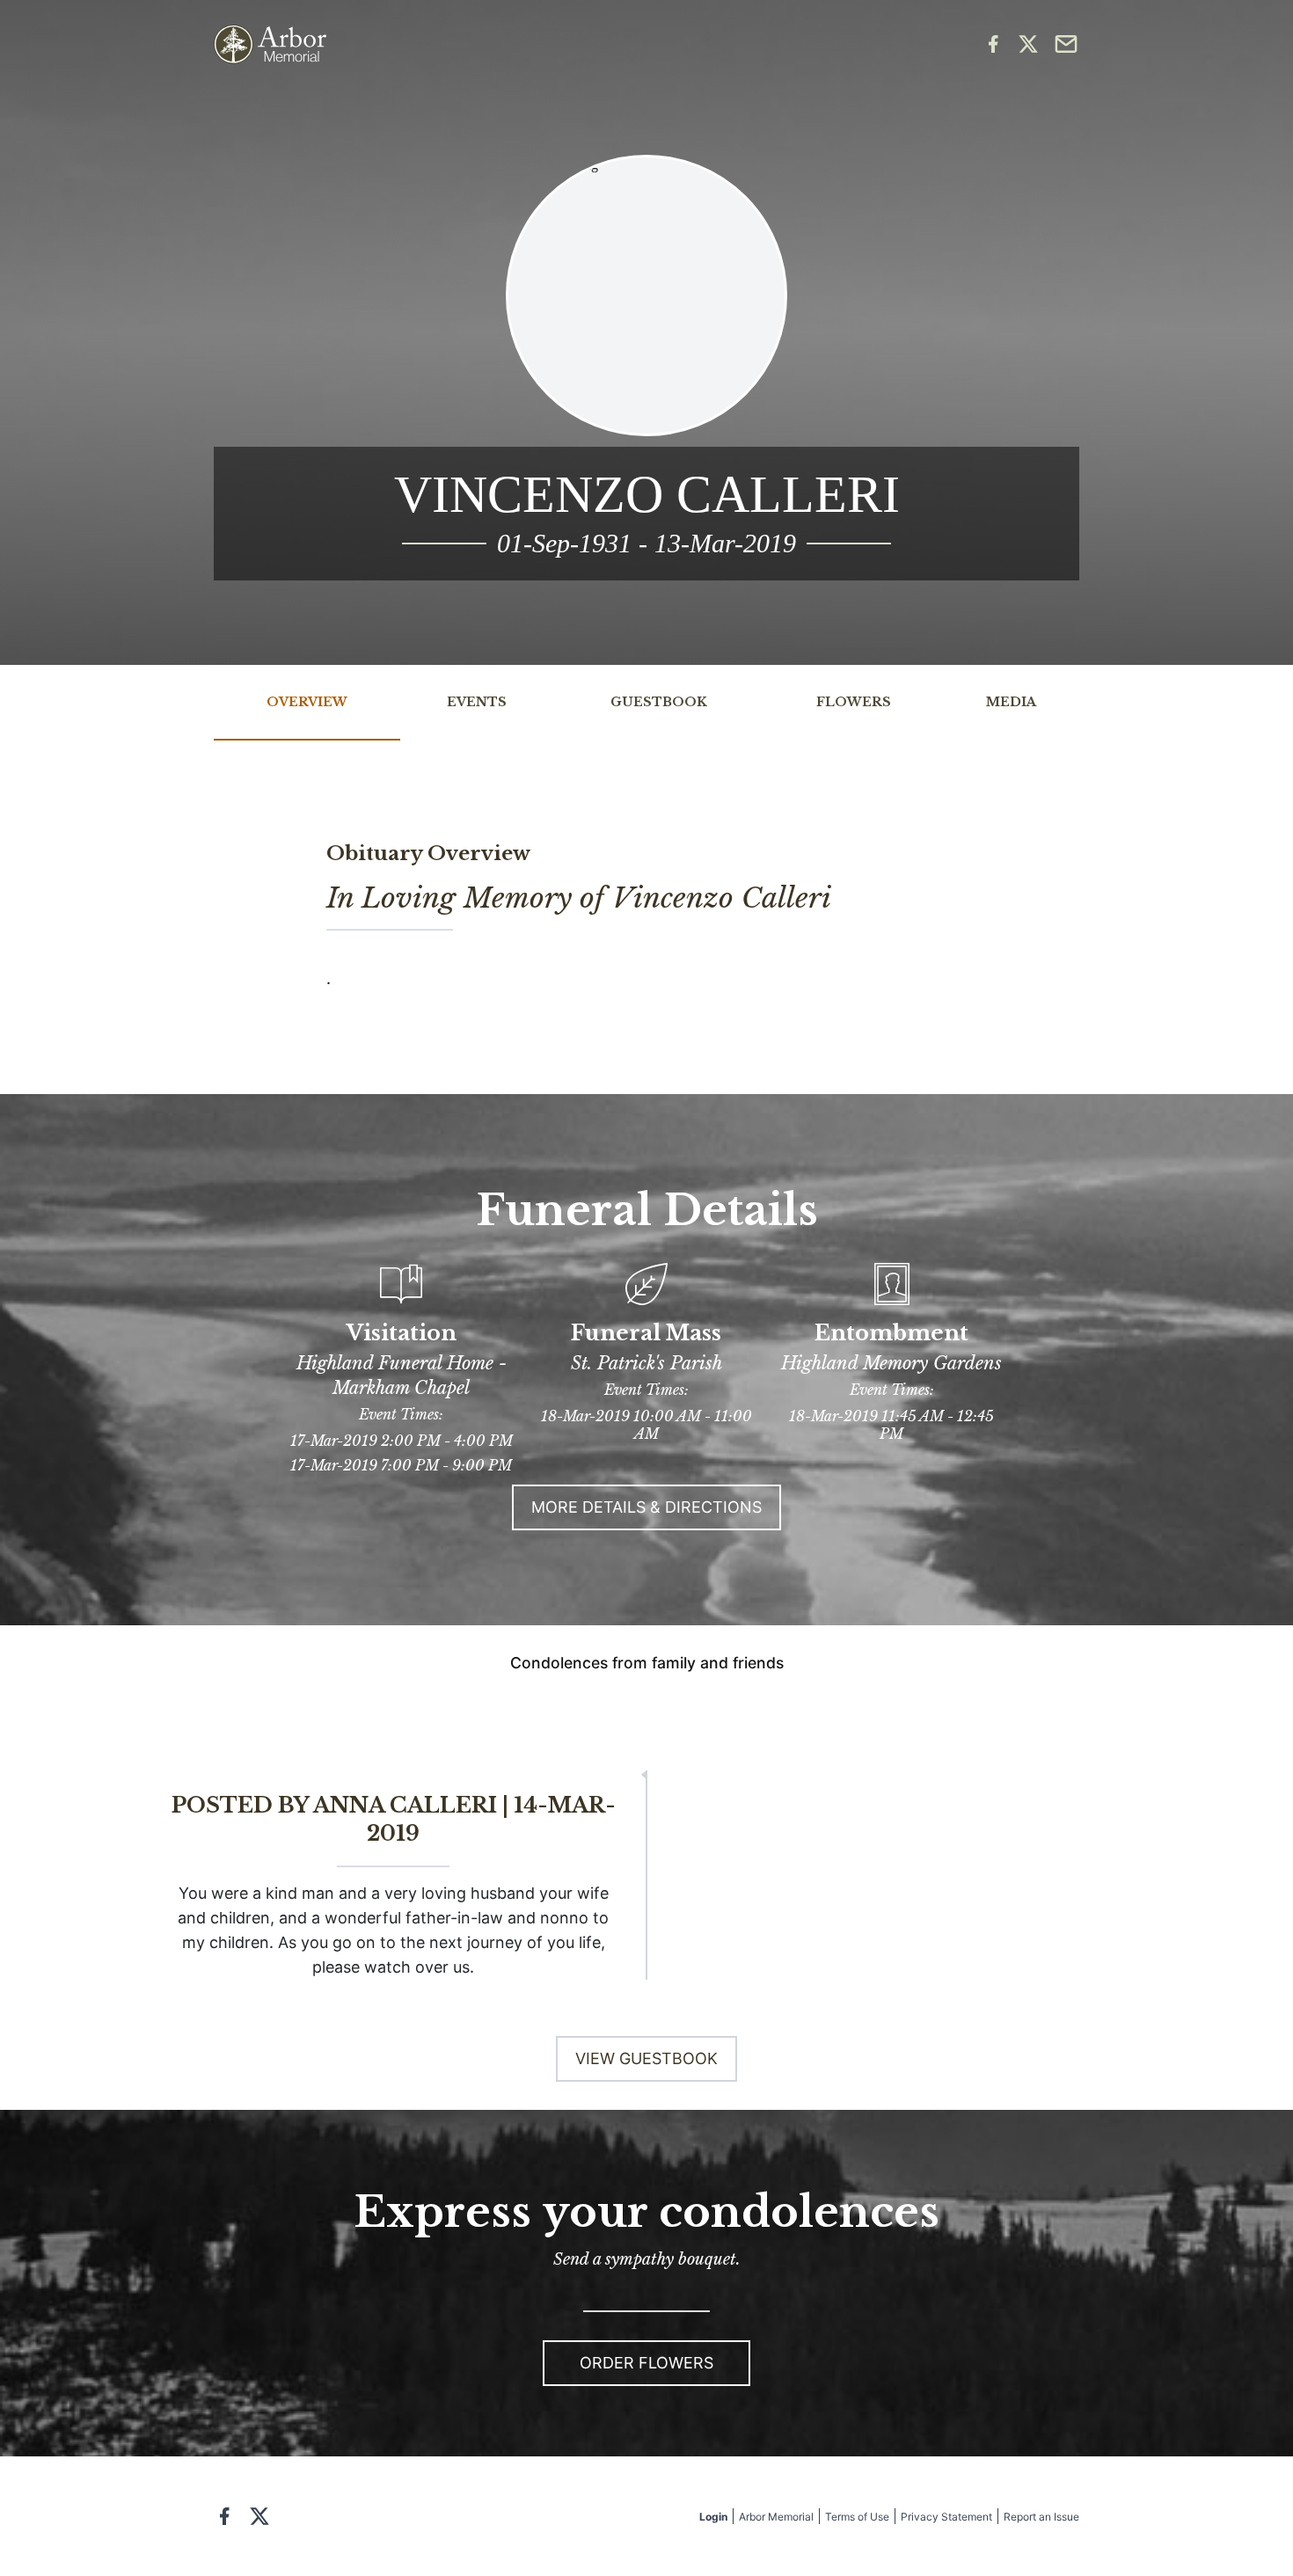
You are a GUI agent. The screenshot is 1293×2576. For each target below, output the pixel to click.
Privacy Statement (946, 2517)
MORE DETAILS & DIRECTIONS (646, 1507)
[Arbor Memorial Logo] (270, 44)
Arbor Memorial (776, 2517)
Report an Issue (1041, 2517)
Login (713, 2517)
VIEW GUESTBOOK (646, 2058)
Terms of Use (857, 2517)
